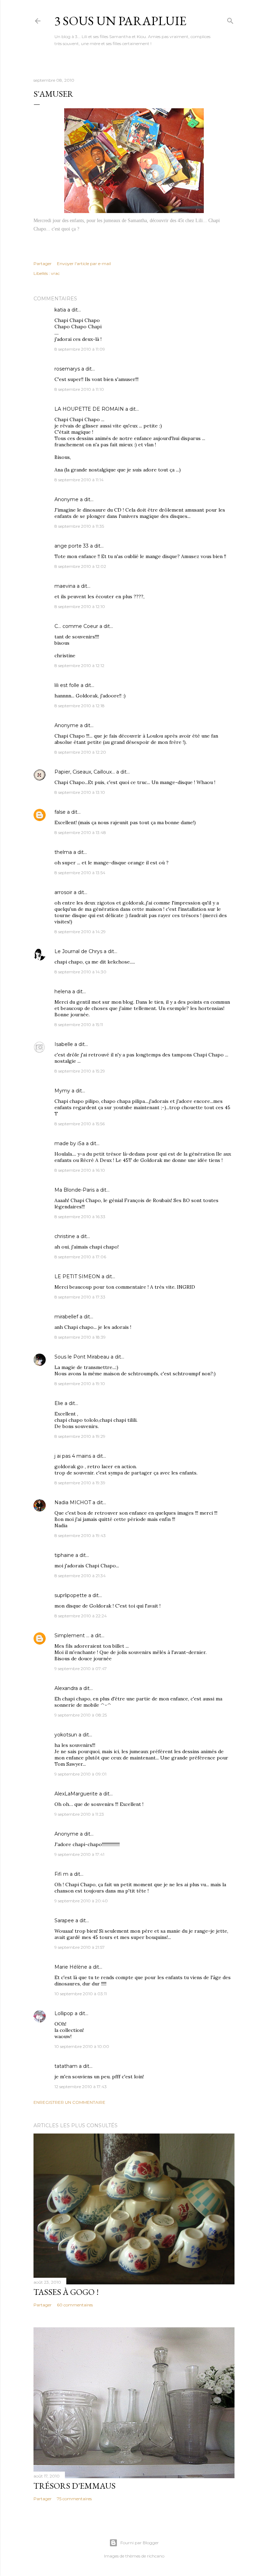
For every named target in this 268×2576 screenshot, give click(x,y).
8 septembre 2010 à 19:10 (80, 1384)
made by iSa (69, 1143)
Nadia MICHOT (73, 1502)
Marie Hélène (71, 1967)
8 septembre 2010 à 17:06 (80, 1257)
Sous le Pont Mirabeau (82, 1357)
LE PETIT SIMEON (77, 1276)
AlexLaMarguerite (76, 1794)
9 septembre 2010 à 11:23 (79, 1814)
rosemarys (67, 369)
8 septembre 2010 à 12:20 (80, 752)
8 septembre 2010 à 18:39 (80, 1337)
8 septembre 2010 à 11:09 (80, 349)
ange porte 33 (72, 546)
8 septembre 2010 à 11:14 (79, 480)
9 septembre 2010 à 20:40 (81, 1901)
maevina (65, 586)
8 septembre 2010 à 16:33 (80, 1217)
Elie (59, 1403)
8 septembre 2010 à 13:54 (80, 873)
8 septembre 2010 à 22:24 (81, 1616)
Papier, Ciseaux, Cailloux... (85, 772)
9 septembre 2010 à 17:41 (79, 1854)
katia (60, 310)
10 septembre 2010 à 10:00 (82, 2046)
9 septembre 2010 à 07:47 (81, 1668)
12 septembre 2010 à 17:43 (81, 2087)
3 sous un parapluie (120, 21)
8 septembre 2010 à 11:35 (79, 526)
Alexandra (66, 1688)
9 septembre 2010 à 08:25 (81, 1715)
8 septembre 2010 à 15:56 (80, 1124)
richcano (156, 2556)
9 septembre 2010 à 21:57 (80, 1947)
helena (63, 991)
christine (65, 1236)
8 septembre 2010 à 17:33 (80, 1297)
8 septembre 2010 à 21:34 (80, 1576)
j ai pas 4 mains (73, 1456)
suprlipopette (71, 1595)
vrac (55, 273)
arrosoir (63, 892)
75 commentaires (74, 2499)
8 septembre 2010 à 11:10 (79, 389)
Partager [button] (43, 264)
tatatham (66, 2066)
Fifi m (61, 1874)
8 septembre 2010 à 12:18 (80, 706)
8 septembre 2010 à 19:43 (80, 1535)
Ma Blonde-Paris (75, 1190)
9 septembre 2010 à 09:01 (80, 1774)
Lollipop (64, 2013)
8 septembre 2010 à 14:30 (80, 972)
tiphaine (64, 1555)
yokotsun (66, 1735)
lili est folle (67, 685)
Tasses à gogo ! (66, 2292)
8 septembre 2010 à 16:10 (80, 1170)
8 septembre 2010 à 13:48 (80, 832)
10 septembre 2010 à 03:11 (81, 1994)
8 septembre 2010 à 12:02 (80, 566)
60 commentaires (75, 2305)
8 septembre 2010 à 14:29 (80, 932)
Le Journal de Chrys (78, 951)
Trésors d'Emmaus (75, 2486)
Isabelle (64, 1044)
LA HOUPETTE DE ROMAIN (89, 409)
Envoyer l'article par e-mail (84, 264)
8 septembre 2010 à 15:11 (79, 1024)
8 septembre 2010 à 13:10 (80, 792)
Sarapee (64, 1920)
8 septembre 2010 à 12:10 (80, 606)
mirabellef (66, 1317)
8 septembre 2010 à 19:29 (80, 1436)
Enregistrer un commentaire (69, 2102)
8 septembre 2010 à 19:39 (80, 1483)
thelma (63, 852)
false (60, 812)
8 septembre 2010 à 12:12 (79, 665)
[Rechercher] (230, 19)
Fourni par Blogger (140, 2543)
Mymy (62, 1091)
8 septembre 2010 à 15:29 (80, 1071)
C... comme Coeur (76, 626)
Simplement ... (72, 1635)
